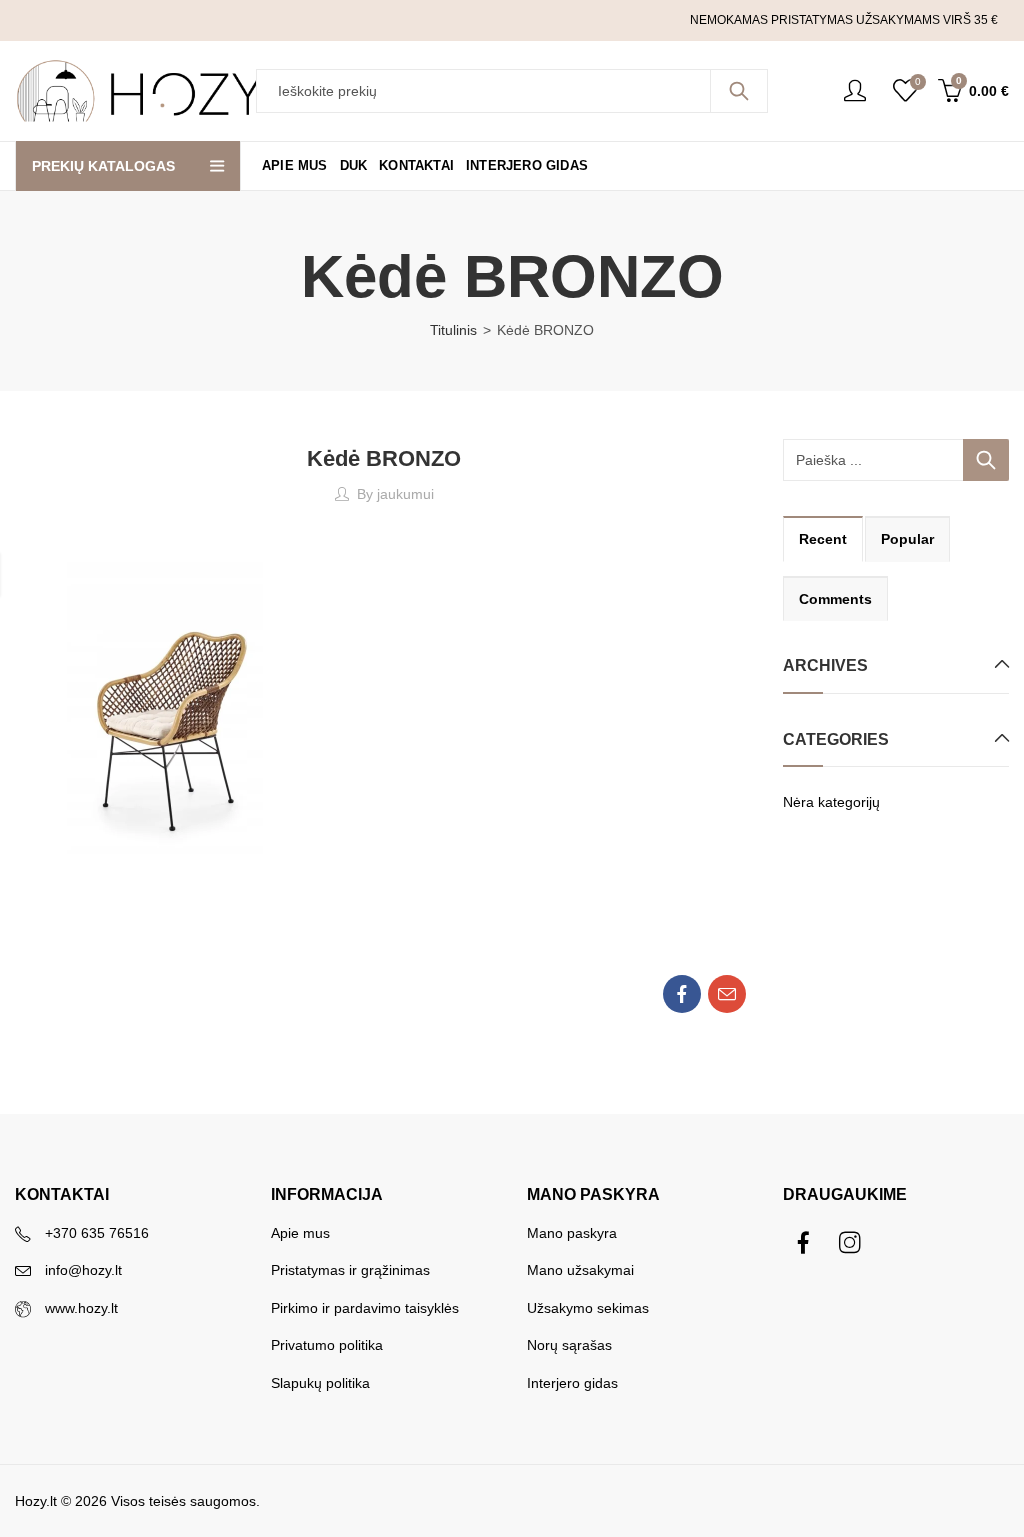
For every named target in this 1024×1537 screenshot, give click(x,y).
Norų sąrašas (569, 1345)
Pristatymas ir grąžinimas (350, 1270)
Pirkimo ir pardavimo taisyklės (365, 1308)
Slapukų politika (320, 1383)
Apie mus (300, 1233)
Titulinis (453, 330)
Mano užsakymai (580, 1270)
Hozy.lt (36, 1501)
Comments (835, 599)
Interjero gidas (572, 1383)
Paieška (739, 91)
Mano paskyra (572, 1233)
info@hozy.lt (83, 1270)
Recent (823, 539)
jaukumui (405, 494)
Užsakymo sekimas (588, 1308)
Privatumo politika (327, 1345)
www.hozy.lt (81, 1308)
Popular (907, 539)
